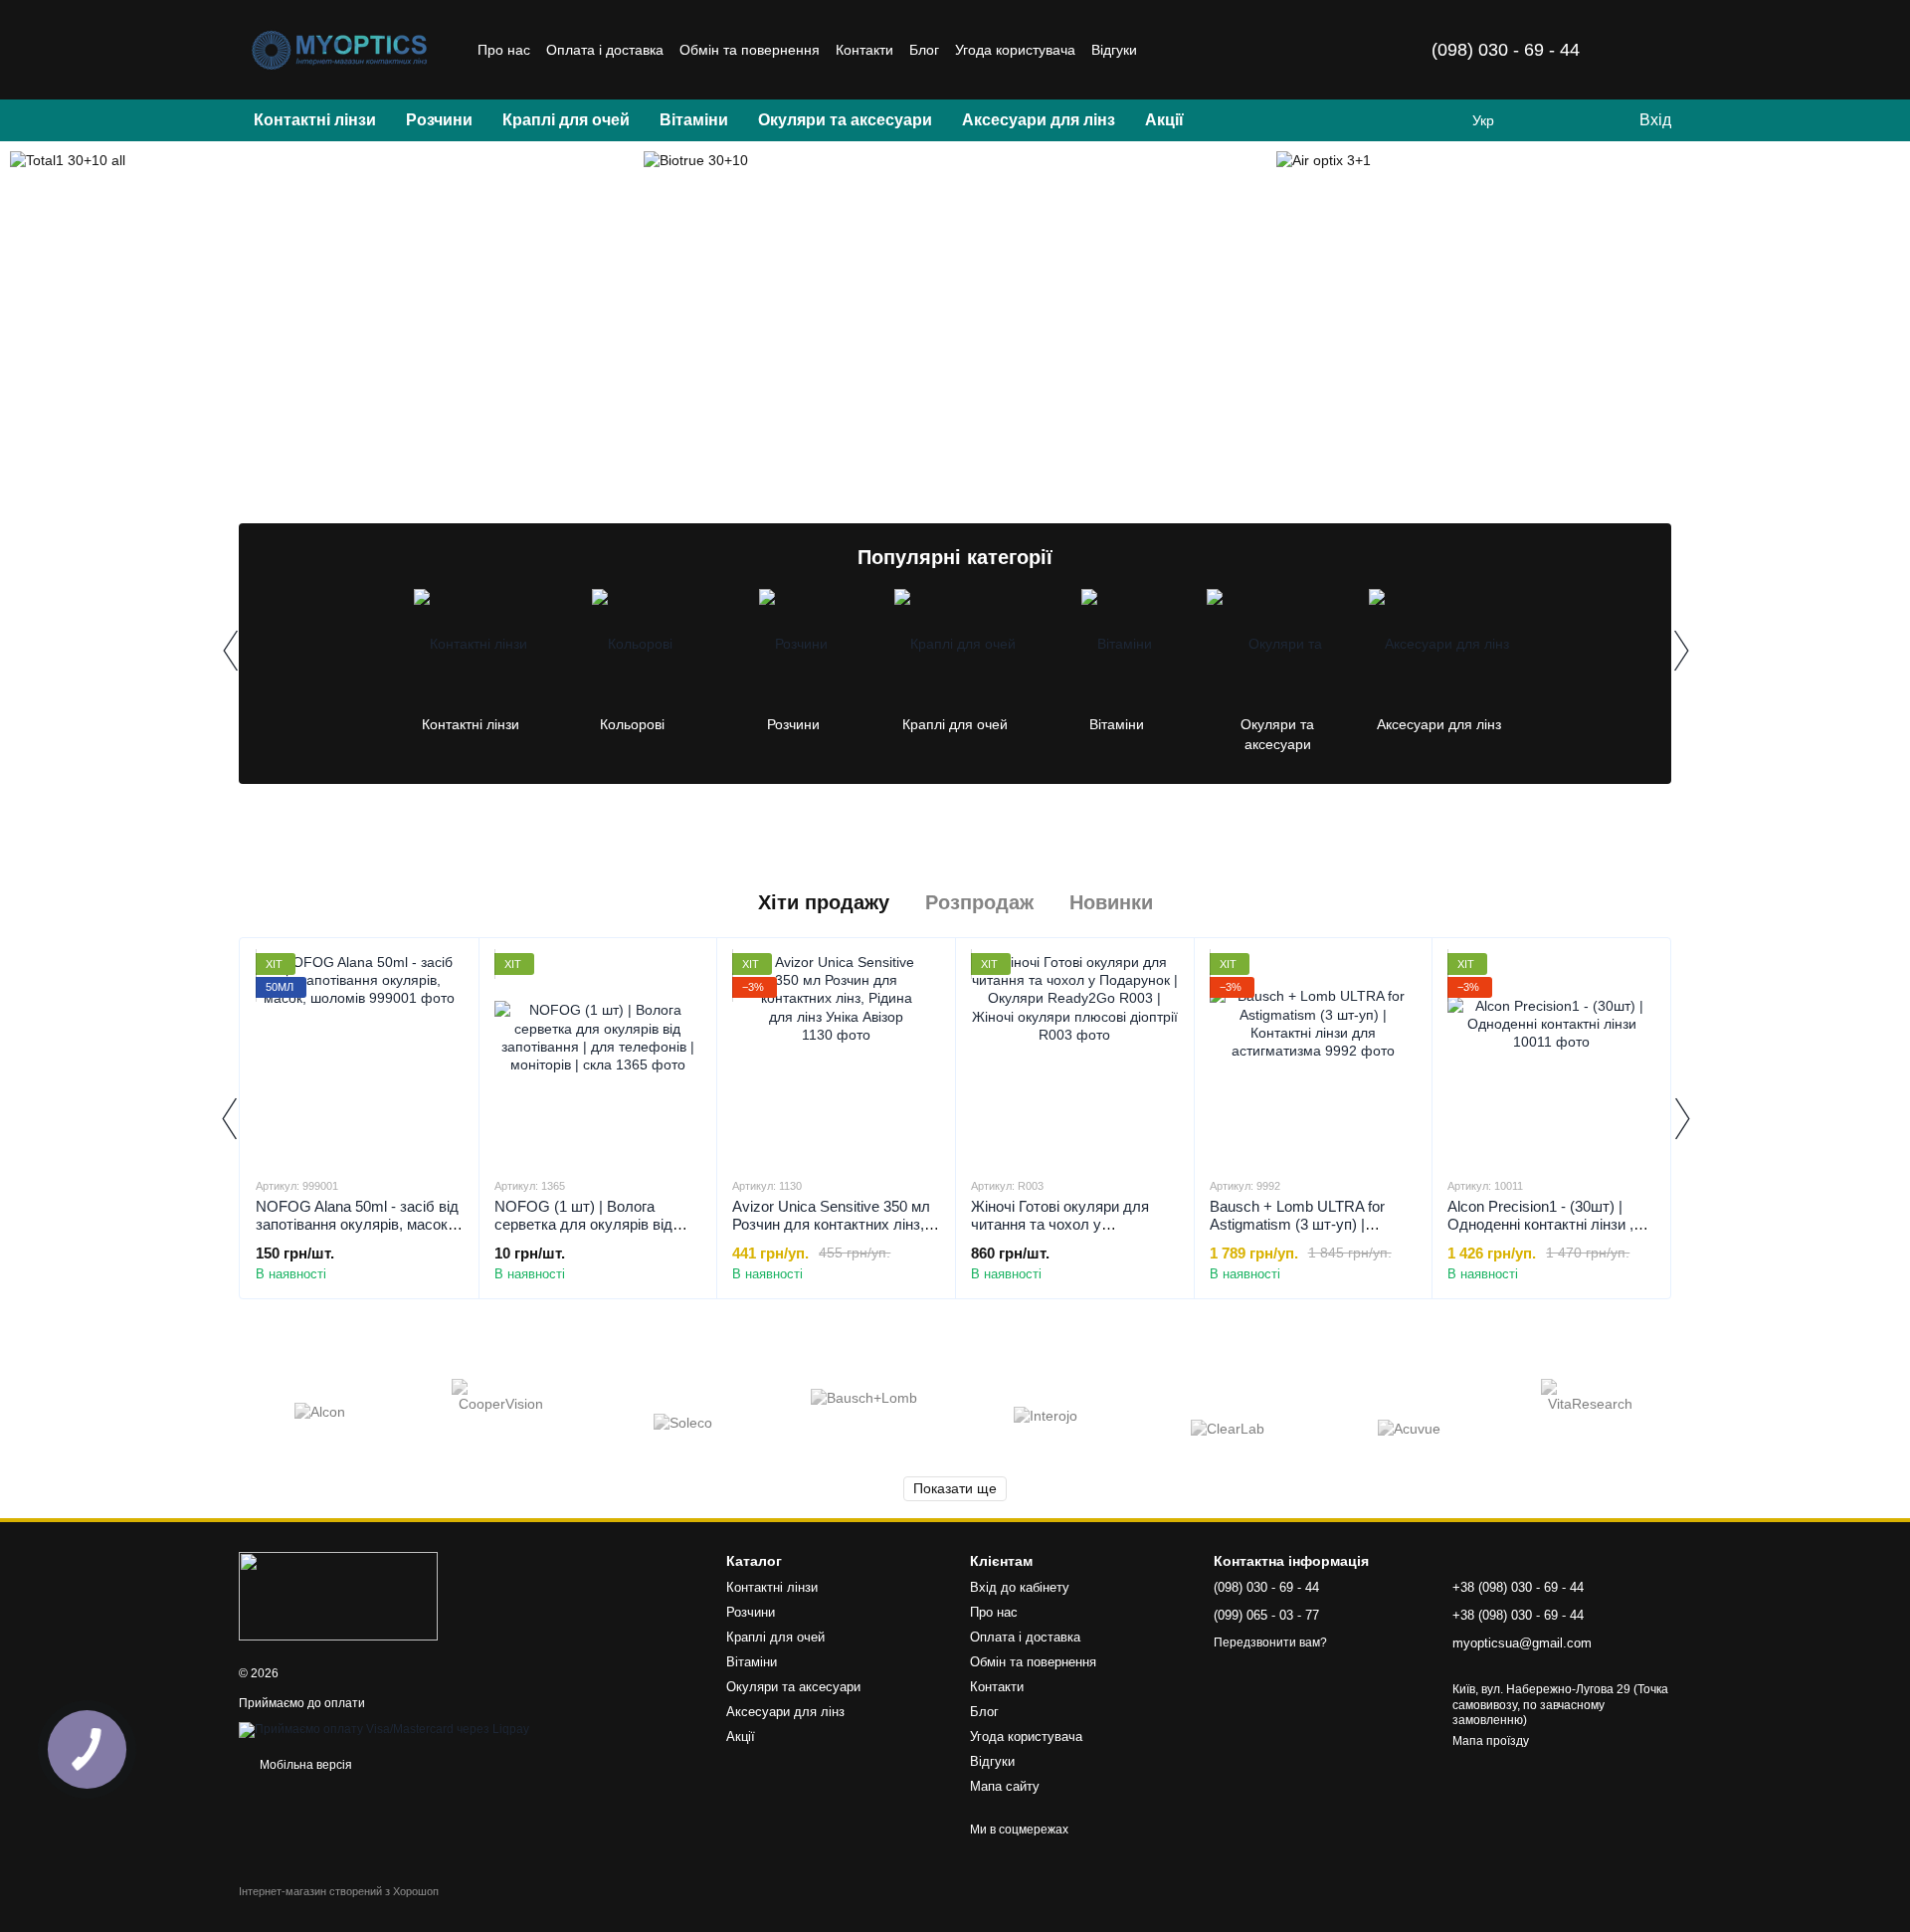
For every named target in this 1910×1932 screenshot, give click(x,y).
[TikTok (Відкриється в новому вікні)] (1189, 50)
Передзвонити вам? (1270, 1642)
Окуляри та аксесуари (845, 120)
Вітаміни (694, 120)
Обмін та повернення (750, 50)
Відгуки (1114, 50)
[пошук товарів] (1235, 120)
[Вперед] (1680, 651)
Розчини (439, 120)
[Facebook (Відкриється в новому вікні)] (1213, 50)
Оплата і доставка (605, 50)
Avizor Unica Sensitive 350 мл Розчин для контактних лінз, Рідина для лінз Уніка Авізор (831, 1224)
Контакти (864, 50)
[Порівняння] (1542, 120)
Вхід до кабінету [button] (1020, 1587)
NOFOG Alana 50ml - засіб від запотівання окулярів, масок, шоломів (357, 1224)
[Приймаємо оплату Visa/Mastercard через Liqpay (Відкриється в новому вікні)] (384, 1729)
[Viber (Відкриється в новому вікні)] (1260, 50)
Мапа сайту (1005, 1786)
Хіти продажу (824, 902)
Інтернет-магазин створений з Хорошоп (339, 1891)
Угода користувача (1015, 50)
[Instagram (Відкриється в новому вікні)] (1165, 50)
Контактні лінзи (315, 120)
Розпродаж (979, 902)
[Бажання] (1582, 120)
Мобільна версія (304, 1765)
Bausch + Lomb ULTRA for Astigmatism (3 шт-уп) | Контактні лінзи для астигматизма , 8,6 (1297, 1233)
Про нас (504, 50)
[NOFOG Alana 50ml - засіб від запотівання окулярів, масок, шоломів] (360, 1057)
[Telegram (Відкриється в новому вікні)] (1237, 50)
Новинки (1111, 902)
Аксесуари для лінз (1039, 120)
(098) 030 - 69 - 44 (1506, 50)
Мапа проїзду (1491, 1741)
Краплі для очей (566, 120)
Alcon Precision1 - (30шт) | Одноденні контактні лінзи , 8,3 (1540, 1224)
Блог (924, 50)
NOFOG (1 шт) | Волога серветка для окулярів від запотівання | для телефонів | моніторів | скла (595, 1233)
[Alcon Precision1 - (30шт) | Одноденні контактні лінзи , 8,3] (1551, 1057)
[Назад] (230, 651)
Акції (1164, 120)
